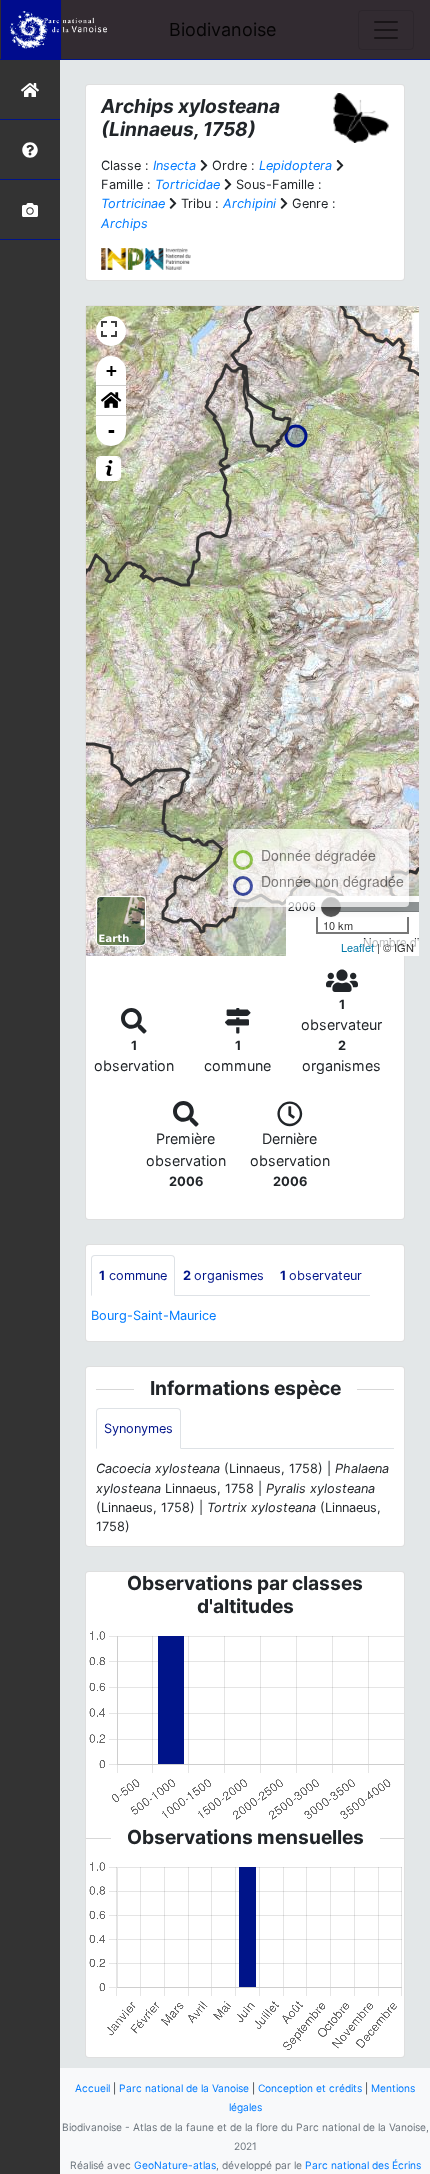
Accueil (92, 2088)
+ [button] (111, 370)
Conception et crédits (310, 2088)
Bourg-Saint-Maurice (153, 1315)
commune (133, 1275)
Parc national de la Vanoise (184, 2088)
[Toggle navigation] (386, 30)
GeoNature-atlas (175, 2165)
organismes (223, 1275)
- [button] (111, 430)
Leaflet (357, 947)
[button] (111, 401)
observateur (321, 1275)
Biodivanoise (222, 29)
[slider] (331, 907)
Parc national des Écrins (363, 2165)
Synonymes (138, 1428)
